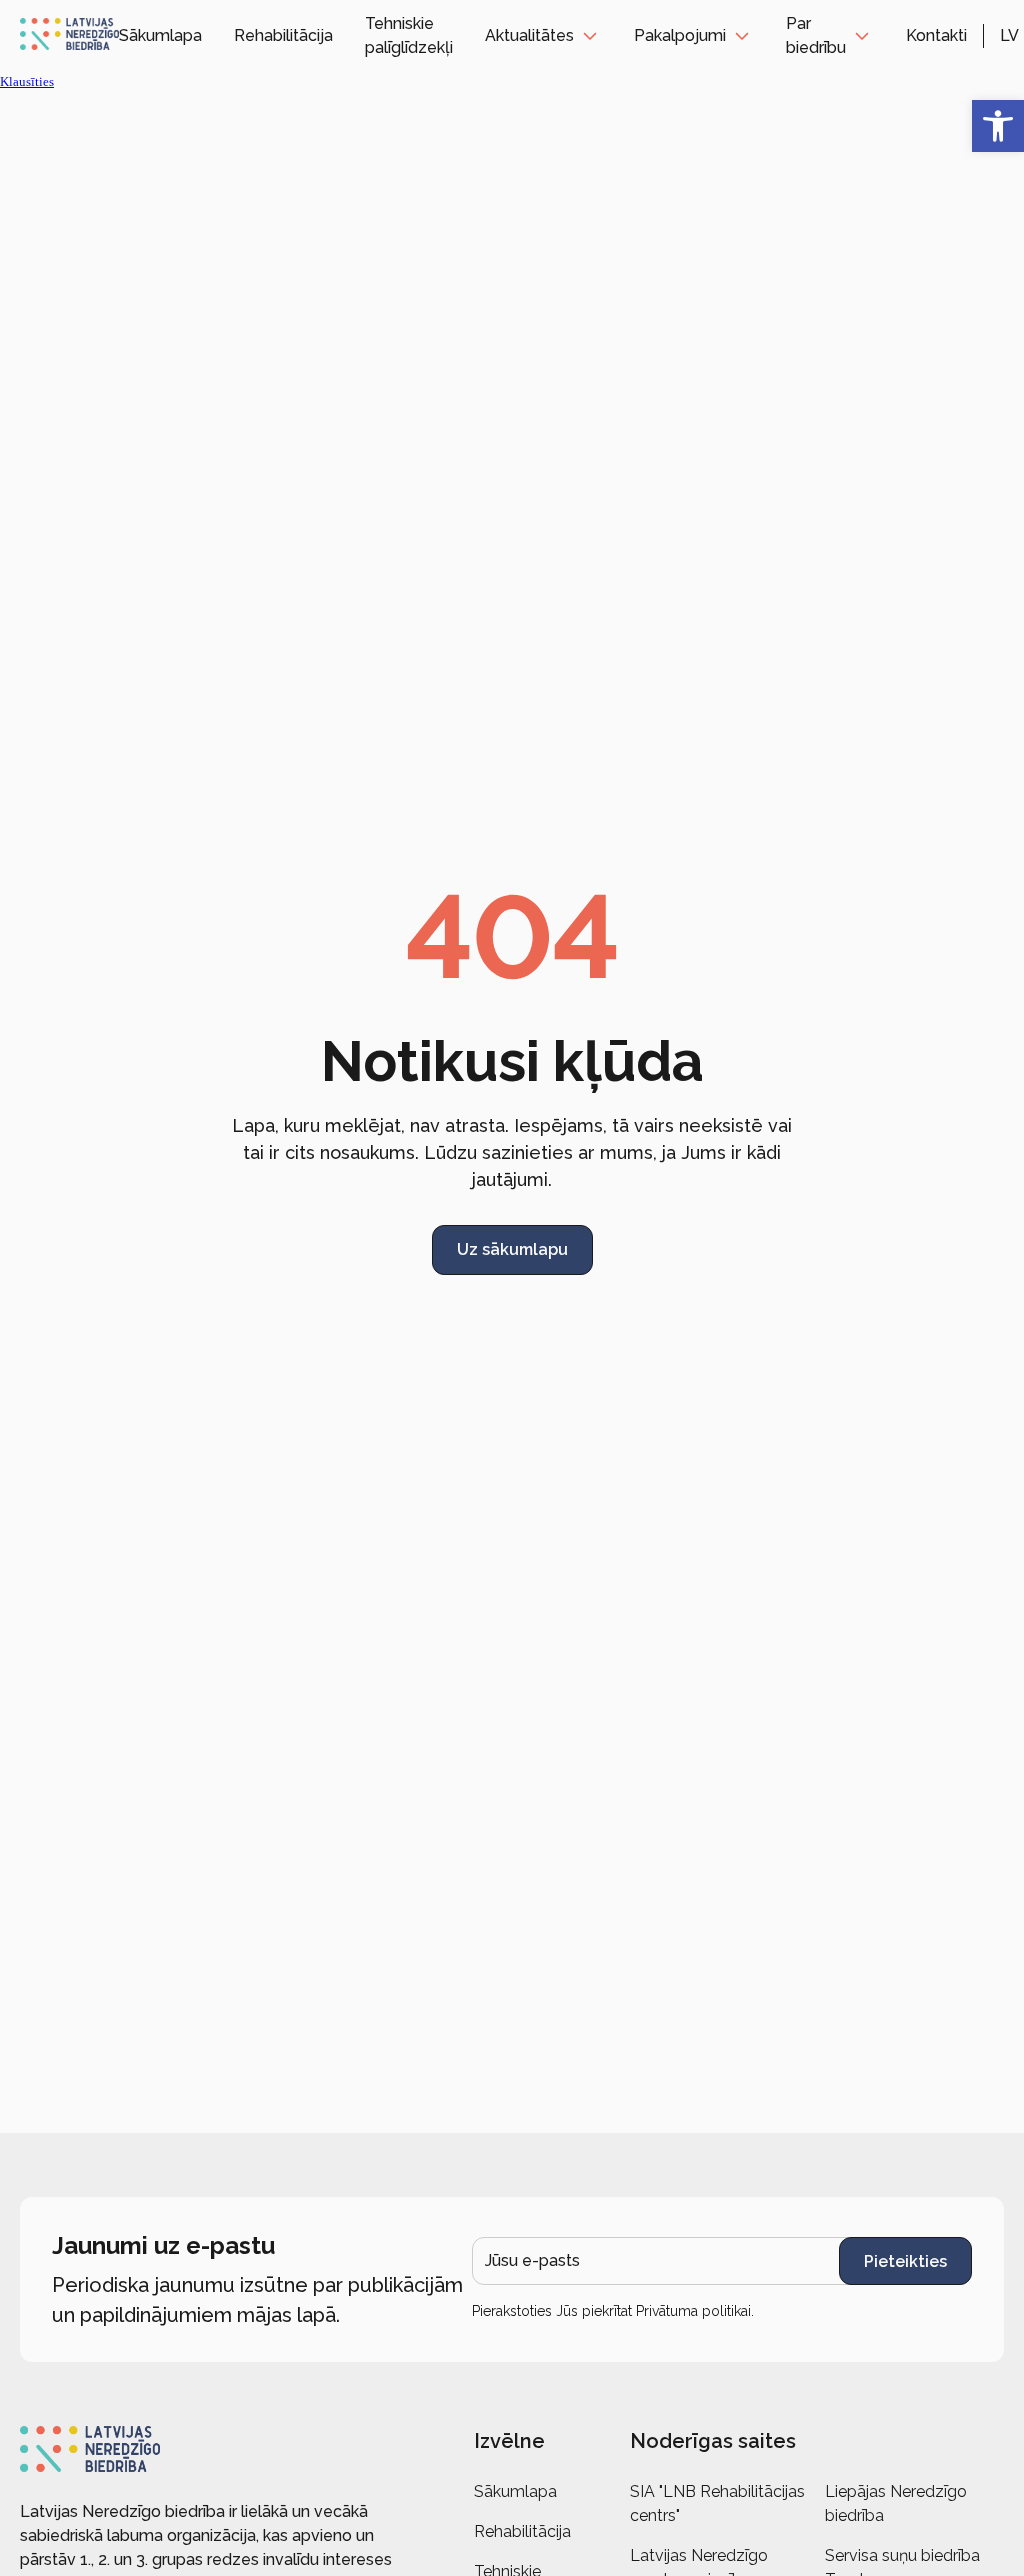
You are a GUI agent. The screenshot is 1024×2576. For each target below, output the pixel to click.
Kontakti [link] (936, 35)
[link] (998, 126)
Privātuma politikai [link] (693, 2311)
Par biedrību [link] (816, 35)
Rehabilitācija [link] (283, 35)
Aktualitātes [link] (529, 35)
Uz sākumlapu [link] (512, 1249)
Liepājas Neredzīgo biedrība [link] (896, 2503)
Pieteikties (905, 2261)
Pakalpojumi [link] (680, 35)
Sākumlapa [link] (160, 35)
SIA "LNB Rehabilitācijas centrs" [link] (717, 2503)
